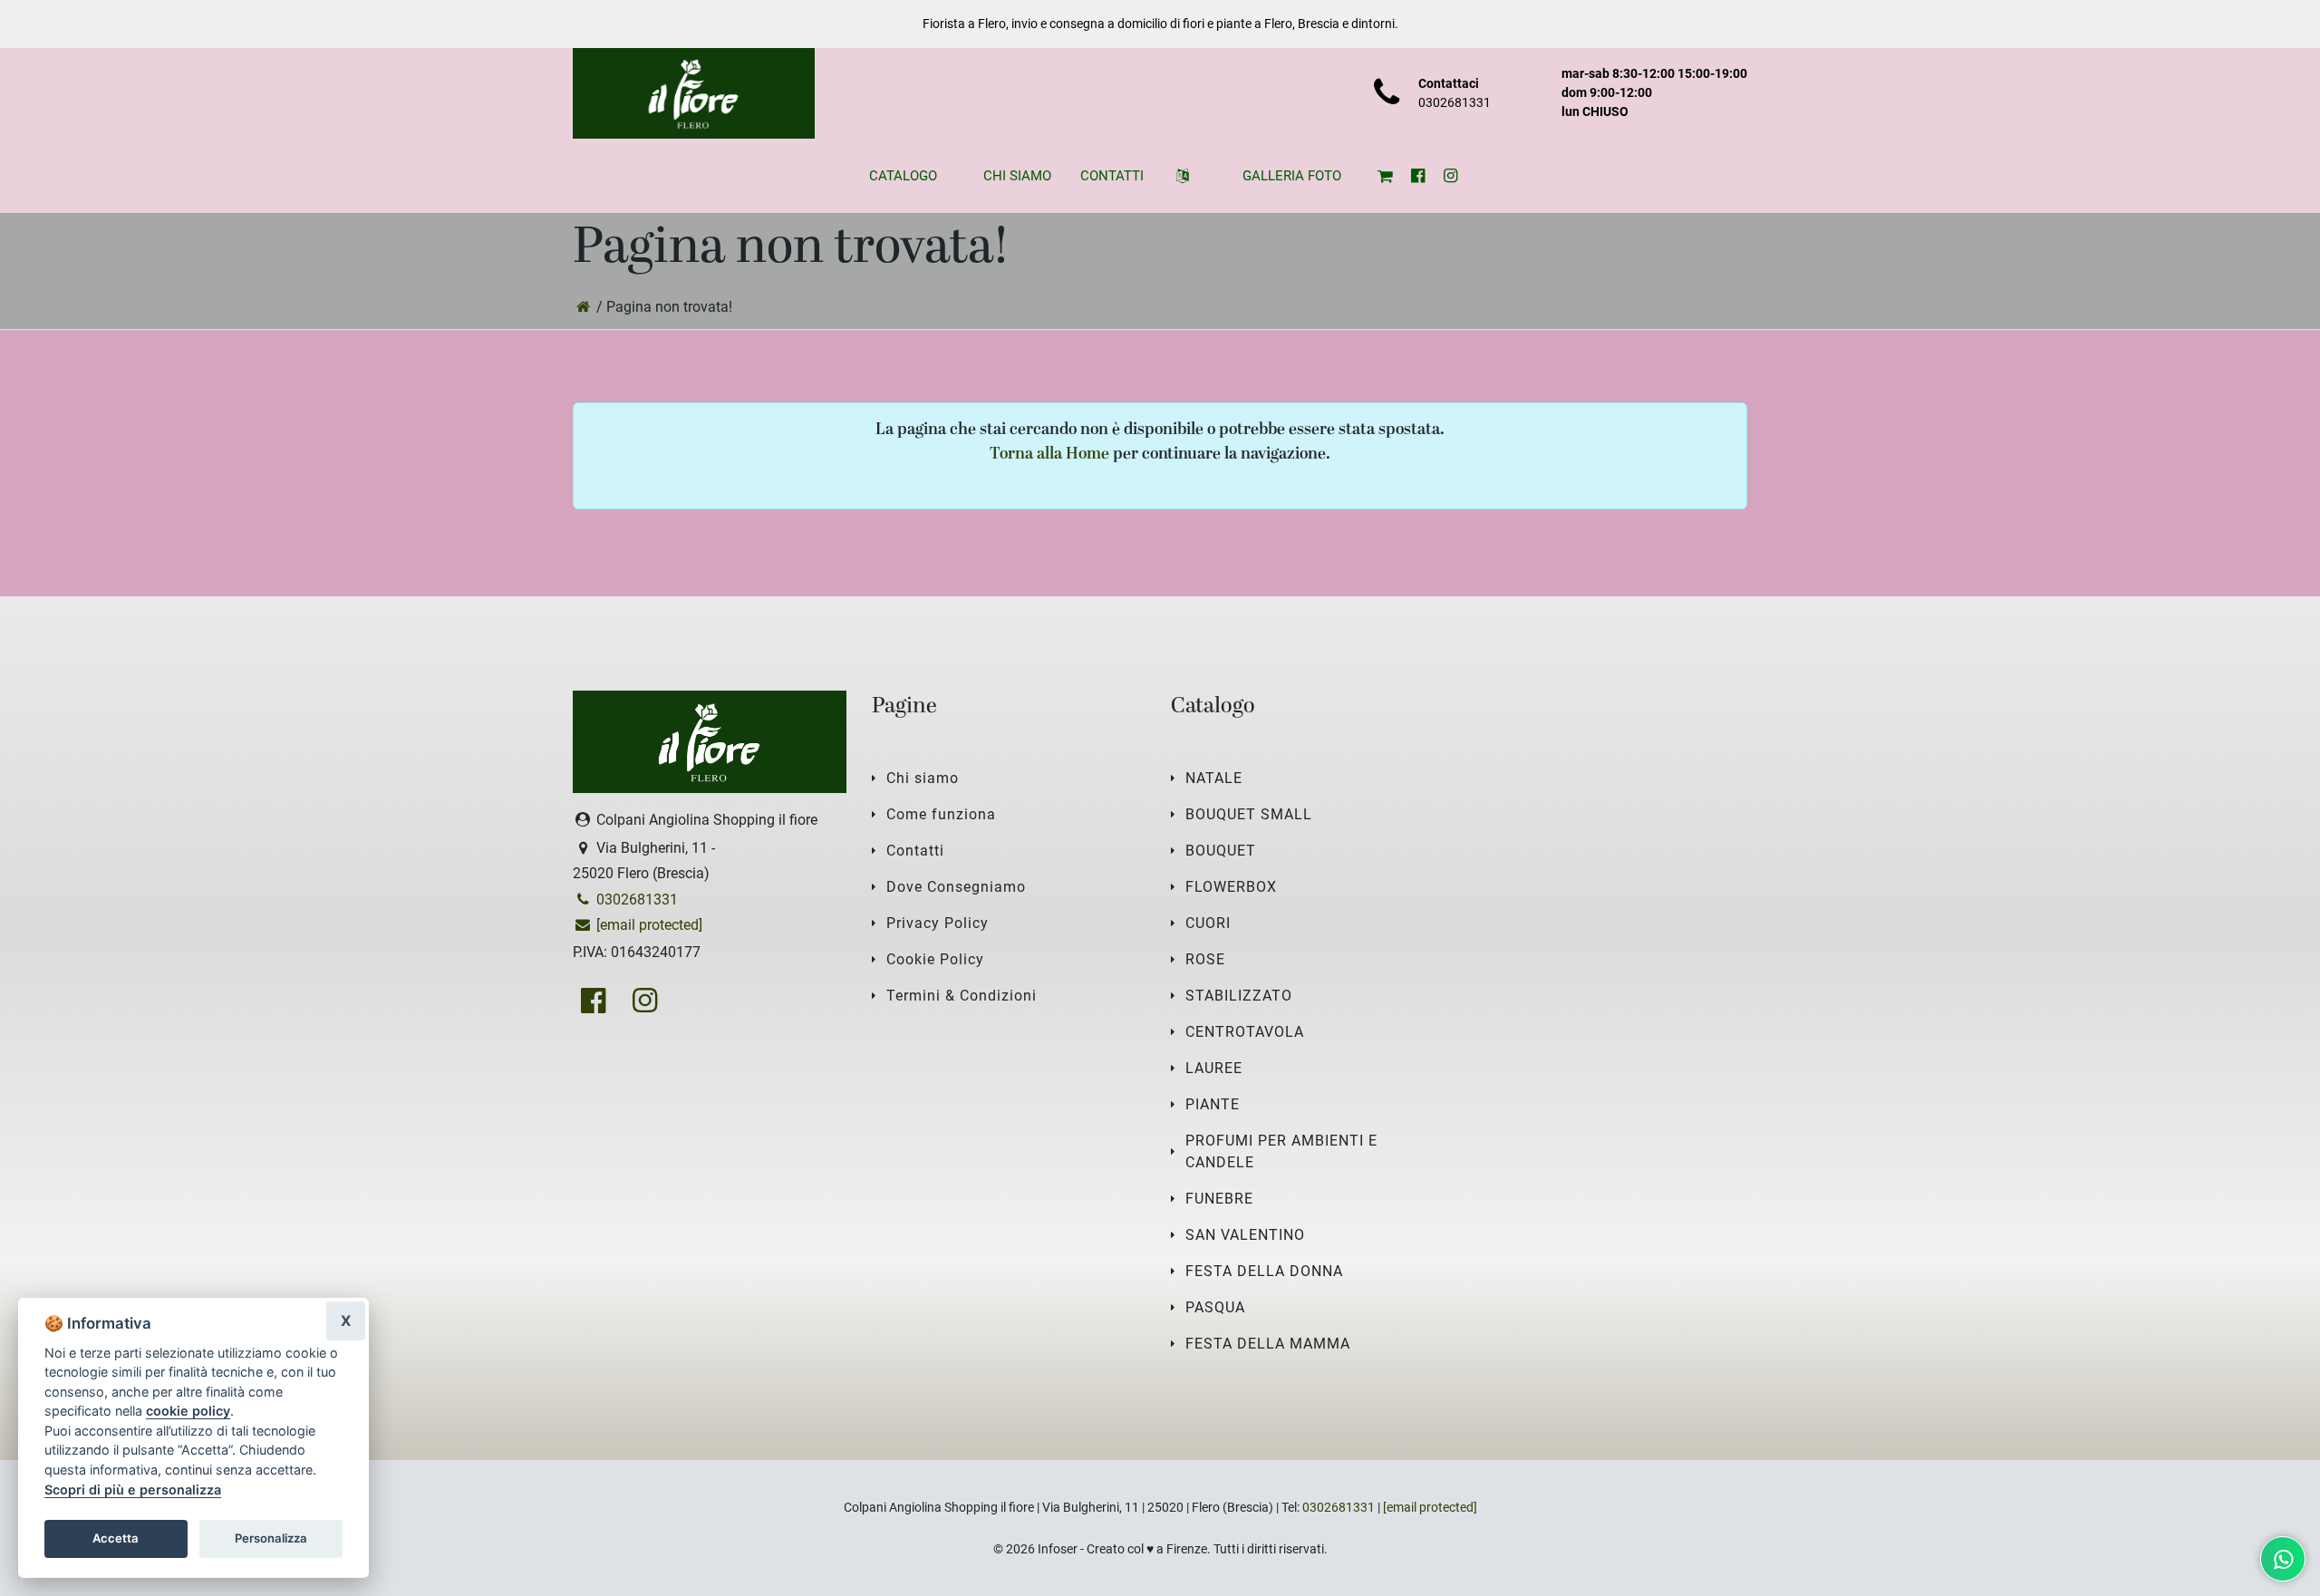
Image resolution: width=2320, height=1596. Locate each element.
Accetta (116, 1538)
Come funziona (941, 814)
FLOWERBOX (1231, 887)
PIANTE (1213, 1104)
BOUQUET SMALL (1249, 814)
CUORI (1208, 923)
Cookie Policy (935, 959)
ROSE (1205, 959)
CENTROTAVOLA (1245, 1032)
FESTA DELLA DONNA (1264, 1271)
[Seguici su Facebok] (1417, 176)
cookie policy (188, 1411)
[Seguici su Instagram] (1450, 176)
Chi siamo (923, 778)
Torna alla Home (1049, 455)
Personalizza (271, 1538)
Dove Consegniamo (956, 887)
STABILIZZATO (1239, 996)
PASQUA (1215, 1307)
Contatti (915, 851)
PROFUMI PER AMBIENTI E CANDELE (1281, 1151)
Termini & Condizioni (962, 996)
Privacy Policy (938, 923)
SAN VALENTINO (1245, 1235)
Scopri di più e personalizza (133, 1490)
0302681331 (1455, 102)
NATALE (1214, 778)
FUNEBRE (1219, 1199)
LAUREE (1214, 1068)
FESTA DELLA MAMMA (1268, 1344)
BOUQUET (1221, 851)
